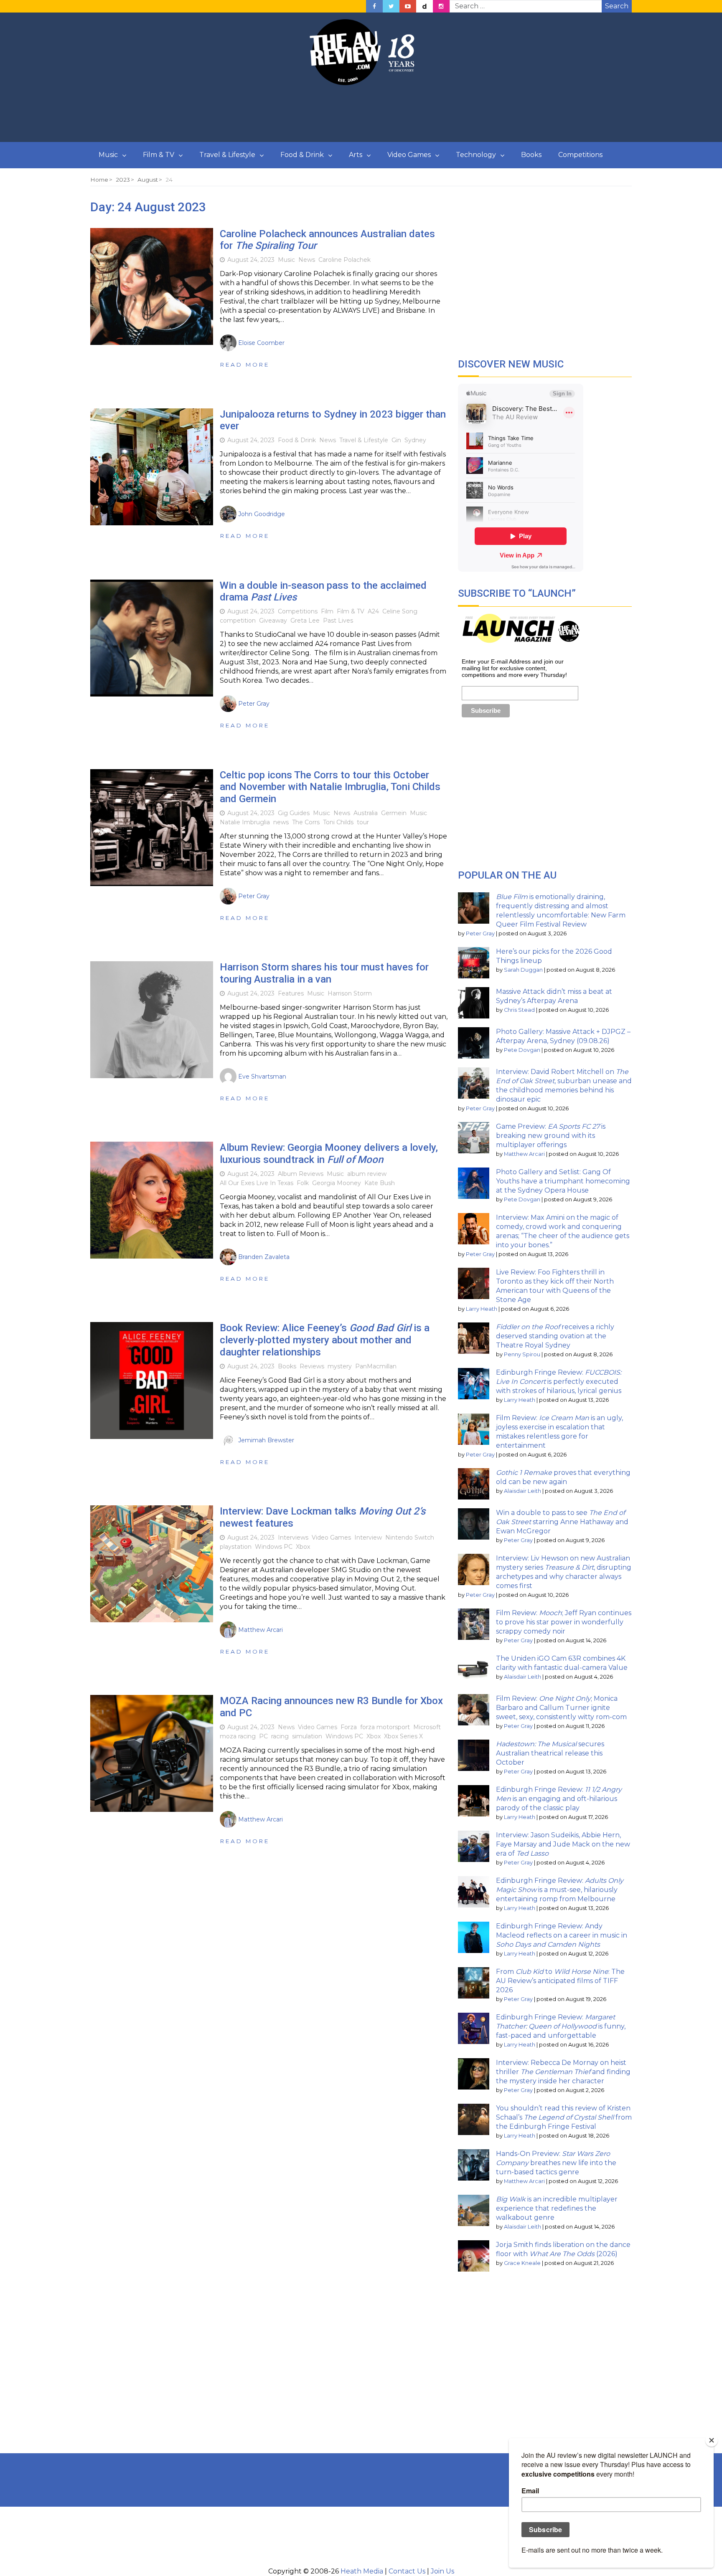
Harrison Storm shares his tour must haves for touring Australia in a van (324, 973)
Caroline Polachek (344, 260)
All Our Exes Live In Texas (257, 1183)
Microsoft (427, 1727)
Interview (368, 1537)
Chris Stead (519, 1010)
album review (367, 1174)
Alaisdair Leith (522, 1491)
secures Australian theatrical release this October (550, 1753)
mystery (340, 1366)
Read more (245, 365)
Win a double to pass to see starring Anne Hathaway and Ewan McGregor (562, 1522)
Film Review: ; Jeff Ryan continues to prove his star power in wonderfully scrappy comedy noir (564, 1622)
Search (617, 6)
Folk (303, 1183)
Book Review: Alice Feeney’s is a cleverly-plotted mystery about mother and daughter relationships (325, 1340)
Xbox (303, 1547)
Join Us (442, 2571)
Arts (356, 155)
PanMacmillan (376, 1366)
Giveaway (273, 621)
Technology (476, 155)
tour (363, 822)
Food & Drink (302, 155)
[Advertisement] (361, 114)
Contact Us (407, 2571)
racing (280, 1736)
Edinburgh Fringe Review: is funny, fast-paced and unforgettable (561, 2026)
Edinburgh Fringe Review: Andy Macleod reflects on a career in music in (562, 1935)
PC (263, 1736)
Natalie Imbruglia (245, 822)
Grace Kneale (522, 2263)
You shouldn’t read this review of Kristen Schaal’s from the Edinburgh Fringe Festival (564, 2117)
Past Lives (338, 621)
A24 (373, 611)
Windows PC (274, 1547)
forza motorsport (385, 1727)
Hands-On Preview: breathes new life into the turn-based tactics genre (556, 2163)
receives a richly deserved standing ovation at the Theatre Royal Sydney (555, 1336)
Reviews (312, 1366)
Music (108, 155)
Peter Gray (480, 933)
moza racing (238, 1736)
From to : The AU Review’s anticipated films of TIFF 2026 (560, 1981)
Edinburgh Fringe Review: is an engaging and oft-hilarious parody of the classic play (559, 1799)
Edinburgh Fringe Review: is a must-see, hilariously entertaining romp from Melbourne (560, 1890)
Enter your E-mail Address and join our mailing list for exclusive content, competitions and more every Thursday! (514, 668)
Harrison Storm (350, 993)
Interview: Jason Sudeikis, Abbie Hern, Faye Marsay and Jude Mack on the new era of (563, 1844)
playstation (236, 1547)
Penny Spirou (522, 1354)
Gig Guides (294, 813)
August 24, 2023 (251, 260)
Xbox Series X (403, 1736)
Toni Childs (338, 822)
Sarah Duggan (523, 970)
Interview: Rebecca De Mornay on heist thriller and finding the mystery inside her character (563, 2072)
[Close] (712, 2440)
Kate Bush (380, 1183)
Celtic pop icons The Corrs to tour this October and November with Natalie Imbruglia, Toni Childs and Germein (330, 787)
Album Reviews (301, 1174)
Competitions (580, 155)
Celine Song (400, 611)
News (307, 260)
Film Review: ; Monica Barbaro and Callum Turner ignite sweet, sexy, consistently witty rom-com (561, 1708)
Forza (349, 1727)
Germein (394, 813)
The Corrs (306, 822)
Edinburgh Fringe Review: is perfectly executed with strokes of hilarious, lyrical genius (559, 1382)
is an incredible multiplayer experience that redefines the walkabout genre (557, 2208)
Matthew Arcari (524, 1154)
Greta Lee (305, 621)
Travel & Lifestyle (227, 155)
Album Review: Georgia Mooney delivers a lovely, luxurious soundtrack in (329, 1154)
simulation (307, 1736)
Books (531, 155)
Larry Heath (482, 1309)
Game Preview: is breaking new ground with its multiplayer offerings (551, 1136)
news (281, 822)
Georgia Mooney (337, 1183)
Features (291, 993)
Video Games (409, 155)
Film (327, 611)
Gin (396, 440)
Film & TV (159, 155)
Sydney (415, 440)
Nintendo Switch (410, 1537)
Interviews (293, 1537)
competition (238, 621)
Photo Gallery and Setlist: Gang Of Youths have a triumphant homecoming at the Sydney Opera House (563, 1181)
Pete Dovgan (522, 1050)
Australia (366, 813)
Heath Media (362, 2571)
